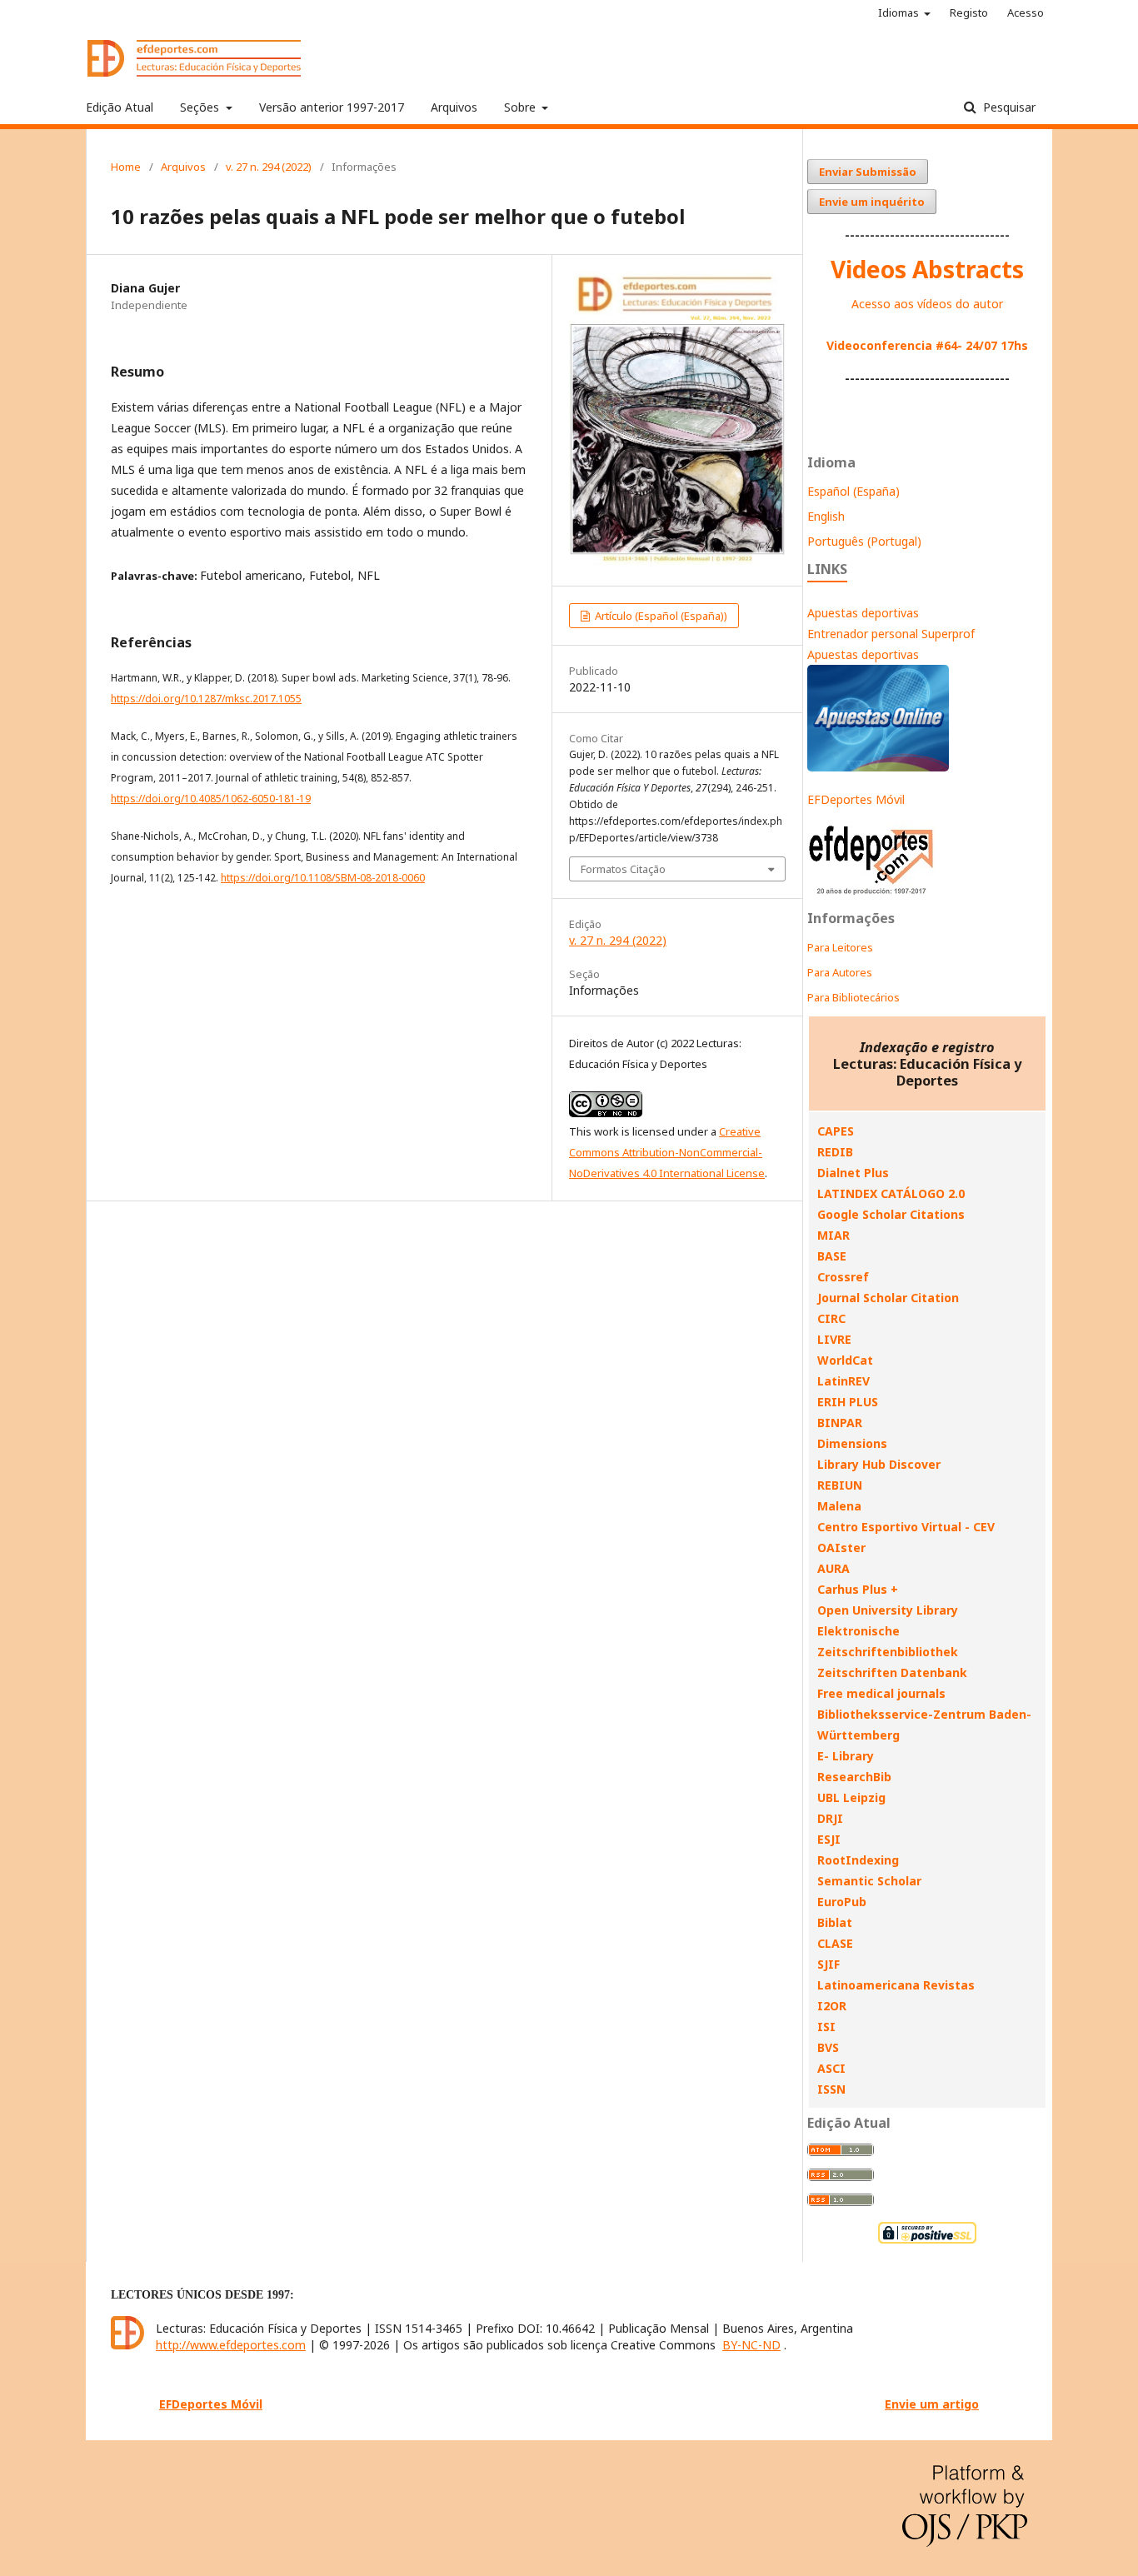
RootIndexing (858, 1860)
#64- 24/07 (966, 345)
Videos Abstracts (927, 269)
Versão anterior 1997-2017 (332, 107)
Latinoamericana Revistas (896, 1985)
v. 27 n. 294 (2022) (269, 167)
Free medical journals (881, 1693)
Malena (839, 1506)
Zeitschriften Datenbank (892, 1672)
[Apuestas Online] (878, 767)
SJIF (829, 1964)
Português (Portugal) (864, 541)
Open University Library (888, 1610)
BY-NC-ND (751, 2345)
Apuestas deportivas (863, 613)
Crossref (843, 1277)
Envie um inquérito (872, 202)
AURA (834, 1568)
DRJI (830, 1818)
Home (126, 167)
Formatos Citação (623, 869)
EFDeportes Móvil (856, 799)
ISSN (831, 2089)
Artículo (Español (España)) (660, 616)
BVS (828, 2047)
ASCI (831, 2068)
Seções (201, 107)
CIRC (831, 1318)
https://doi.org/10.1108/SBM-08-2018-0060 (323, 878)
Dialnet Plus (853, 1173)
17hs (1013, 345)
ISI (826, 2027)
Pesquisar (1008, 107)
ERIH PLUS (848, 1402)
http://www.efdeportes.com (231, 2345)
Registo (969, 12)
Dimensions (852, 1443)
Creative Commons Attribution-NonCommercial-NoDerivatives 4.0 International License (667, 1152)
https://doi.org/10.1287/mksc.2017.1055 (206, 699)
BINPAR (840, 1423)
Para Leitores (840, 947)
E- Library (846, 1756)
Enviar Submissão (868, 172)
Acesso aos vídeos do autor (927, 304)
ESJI (829, 1839)
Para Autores (840, 972)
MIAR (834, 1235)
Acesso (1026, 12)
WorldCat (845, 1360)
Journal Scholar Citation (888, 1298)
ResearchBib (854, 1777)
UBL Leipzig (851, 1797)
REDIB (835, 1152)
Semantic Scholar (869, 1881)
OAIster (841, 1548)
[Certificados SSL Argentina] (927, 2242)
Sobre (522, 107)
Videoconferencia (881, 345)
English (826, 516)
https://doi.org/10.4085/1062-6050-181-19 (211, 799)
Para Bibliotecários (853, 997)
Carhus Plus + (858, 1589)
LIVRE (834, 1339)
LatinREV (844, 1381)
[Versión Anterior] (872, 894)
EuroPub (842, 1902)
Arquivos (454, 107)
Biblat (835, 1922)
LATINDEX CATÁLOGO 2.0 (891, 1193)
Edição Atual (120, 107)
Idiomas (900, 12)
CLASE (835, 1943)
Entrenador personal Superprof (891, 634)
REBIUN (840, 1485)
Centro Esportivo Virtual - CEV (906, 1527)
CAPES (836, 1131)
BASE (832, 1256)
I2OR (832, 2006)
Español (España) (853, 491)
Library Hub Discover (879, 1464)
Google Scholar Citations (891, 1214)
